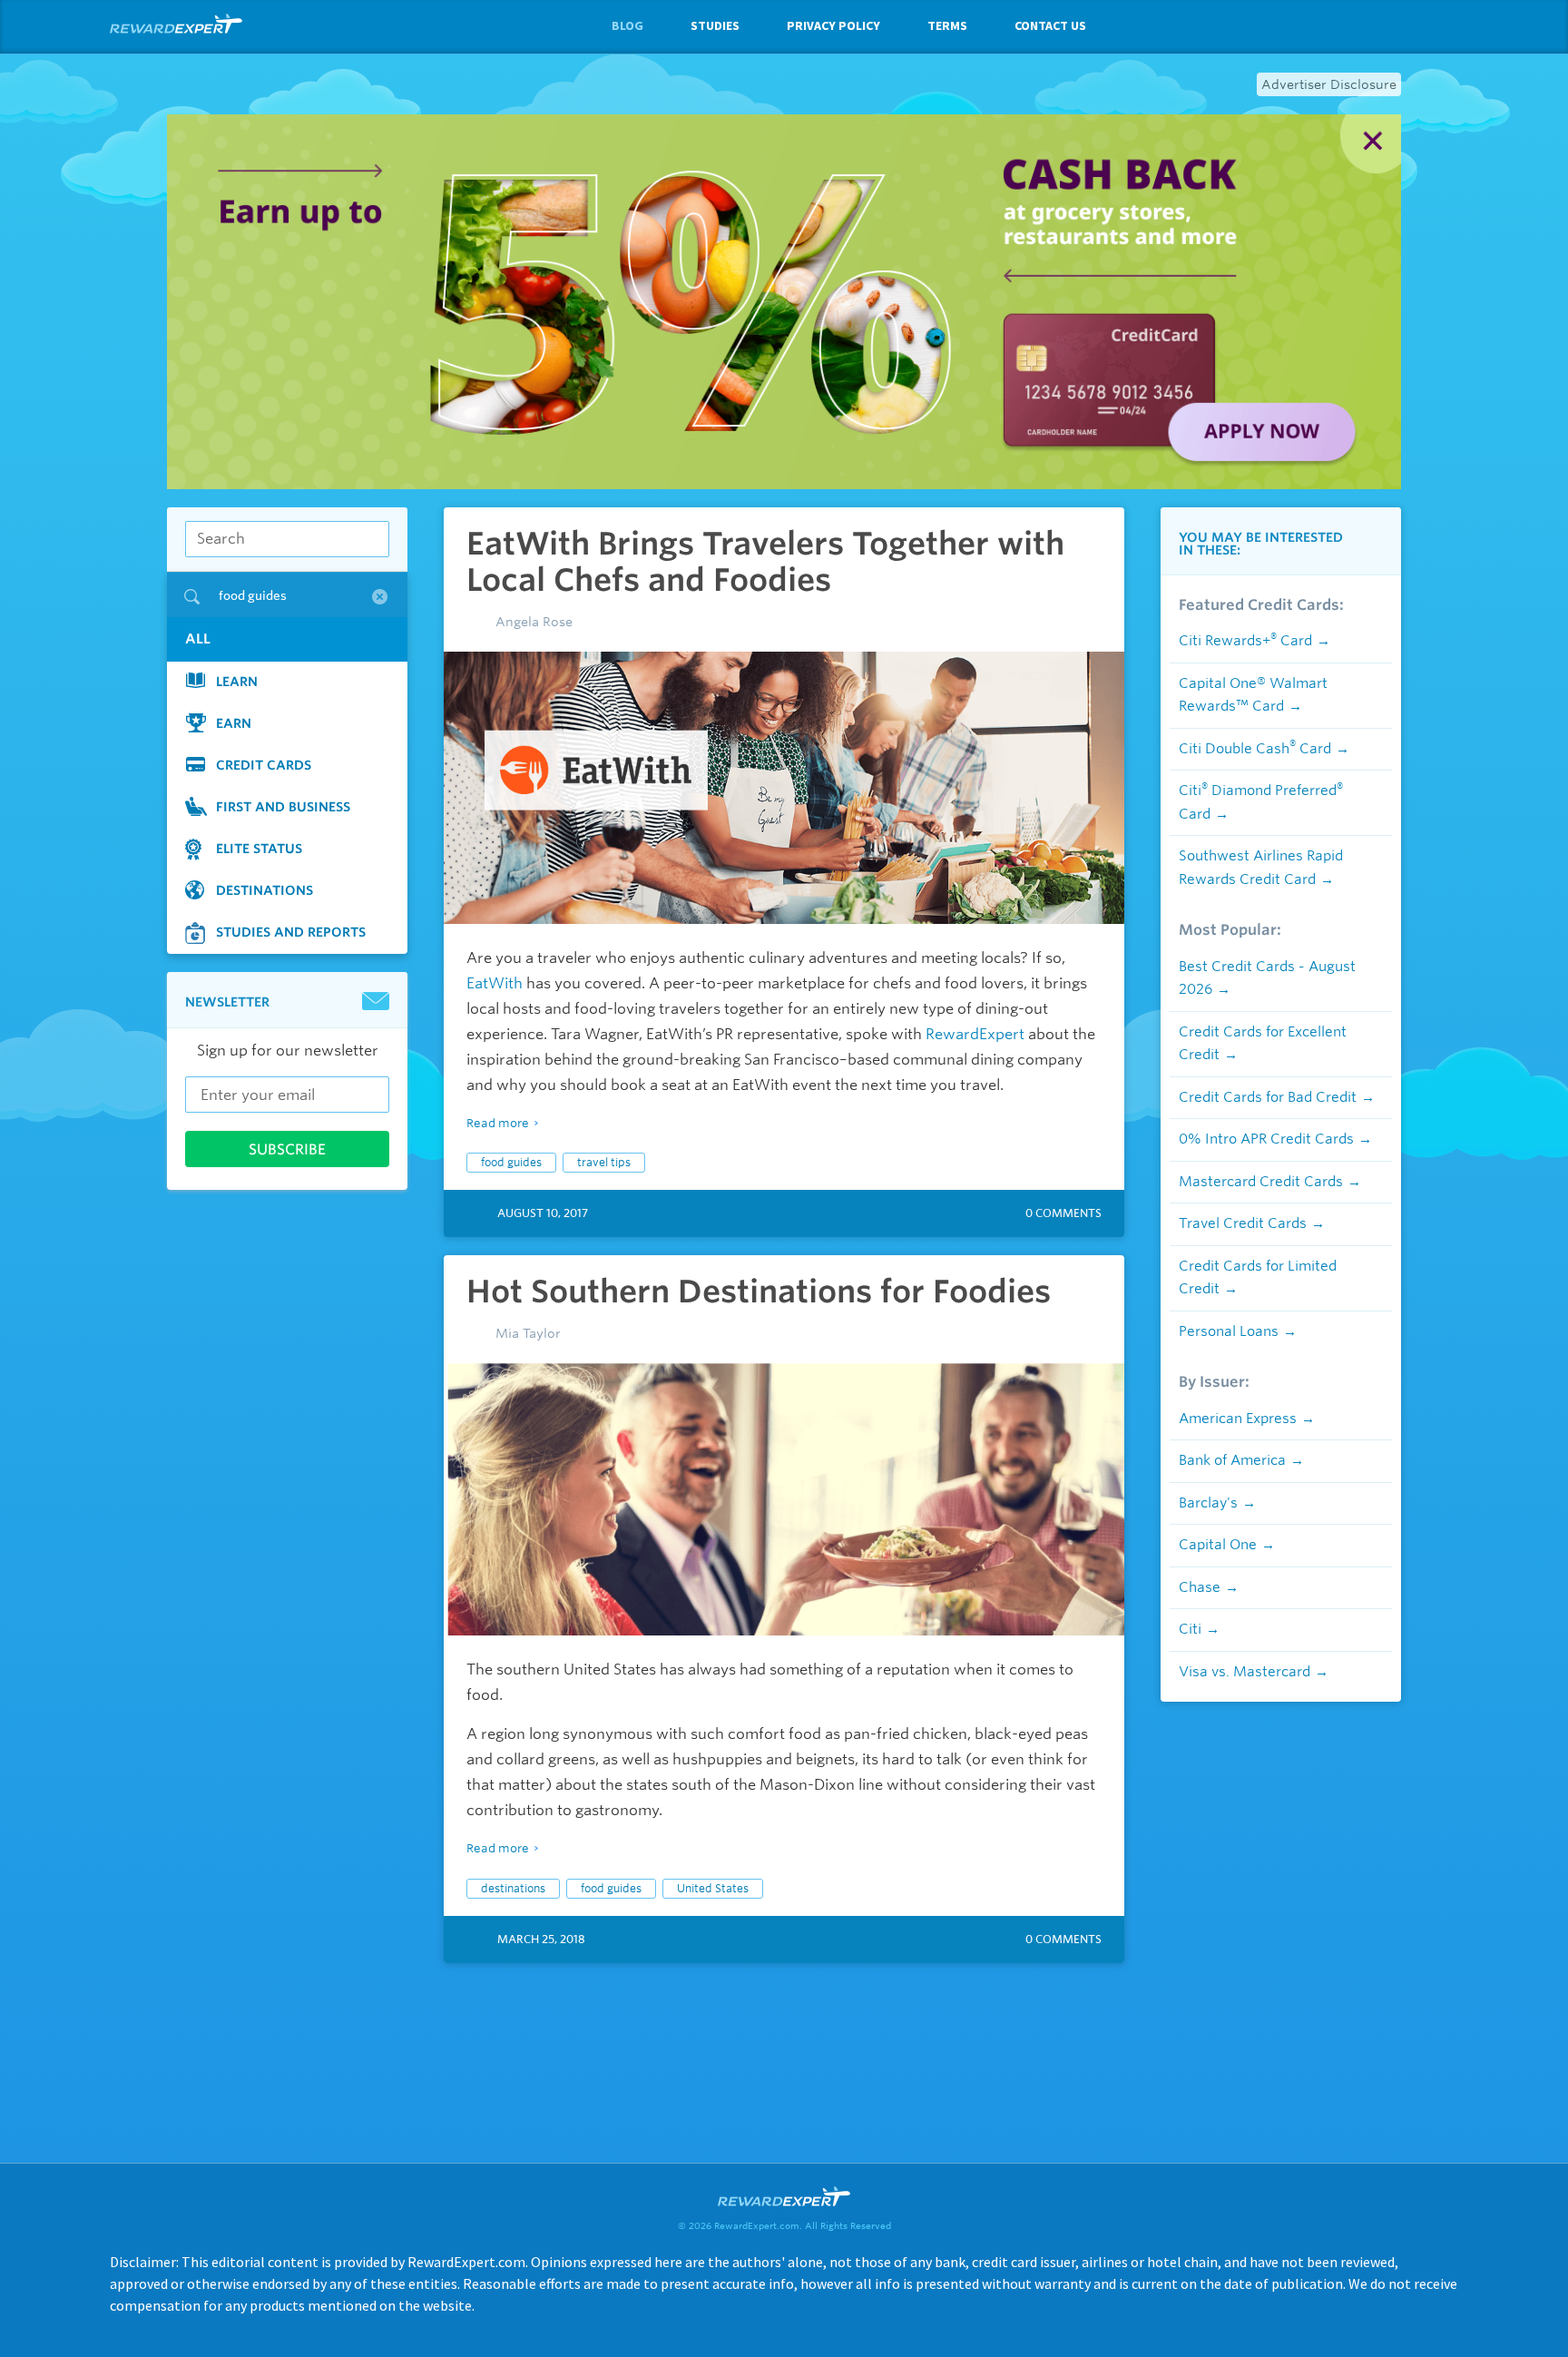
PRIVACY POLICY (833, 25)
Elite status (259, 849)
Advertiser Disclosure (1329, 84)
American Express (1238, 1419)
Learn (237, 682)
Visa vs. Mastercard (1245, 1672)
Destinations (265, 890)
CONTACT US (1050, 25)
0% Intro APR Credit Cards (1266, 1139)
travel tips (604, 1162)
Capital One (1218, 1545)
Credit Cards (264, 765)
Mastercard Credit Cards (1261, 1182)
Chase (1200, 1587)
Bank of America (1232, 1460)
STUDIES (715, 25)
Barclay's (1208, 1503)
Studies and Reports (291, 932)
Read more (498, 1123)
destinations (513, 1888)
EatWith (495, 983)
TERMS (947, 25)
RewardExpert (975, 1034)
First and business (283, 807)
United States (713, 1888)
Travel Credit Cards (1243, 1223)
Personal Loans (1229, 1331)
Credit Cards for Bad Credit (1268, 1097)
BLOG (627, 25)
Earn (234, 723)
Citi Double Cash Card (1255, 749)
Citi (1190, 1629)
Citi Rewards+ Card (1245, 641)
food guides (511, 1162)
